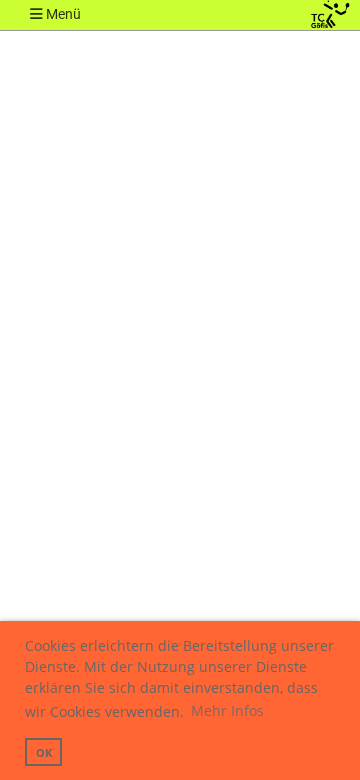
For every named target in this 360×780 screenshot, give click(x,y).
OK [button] (44, 752)
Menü (62, 14)
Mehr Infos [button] (227, 710)
